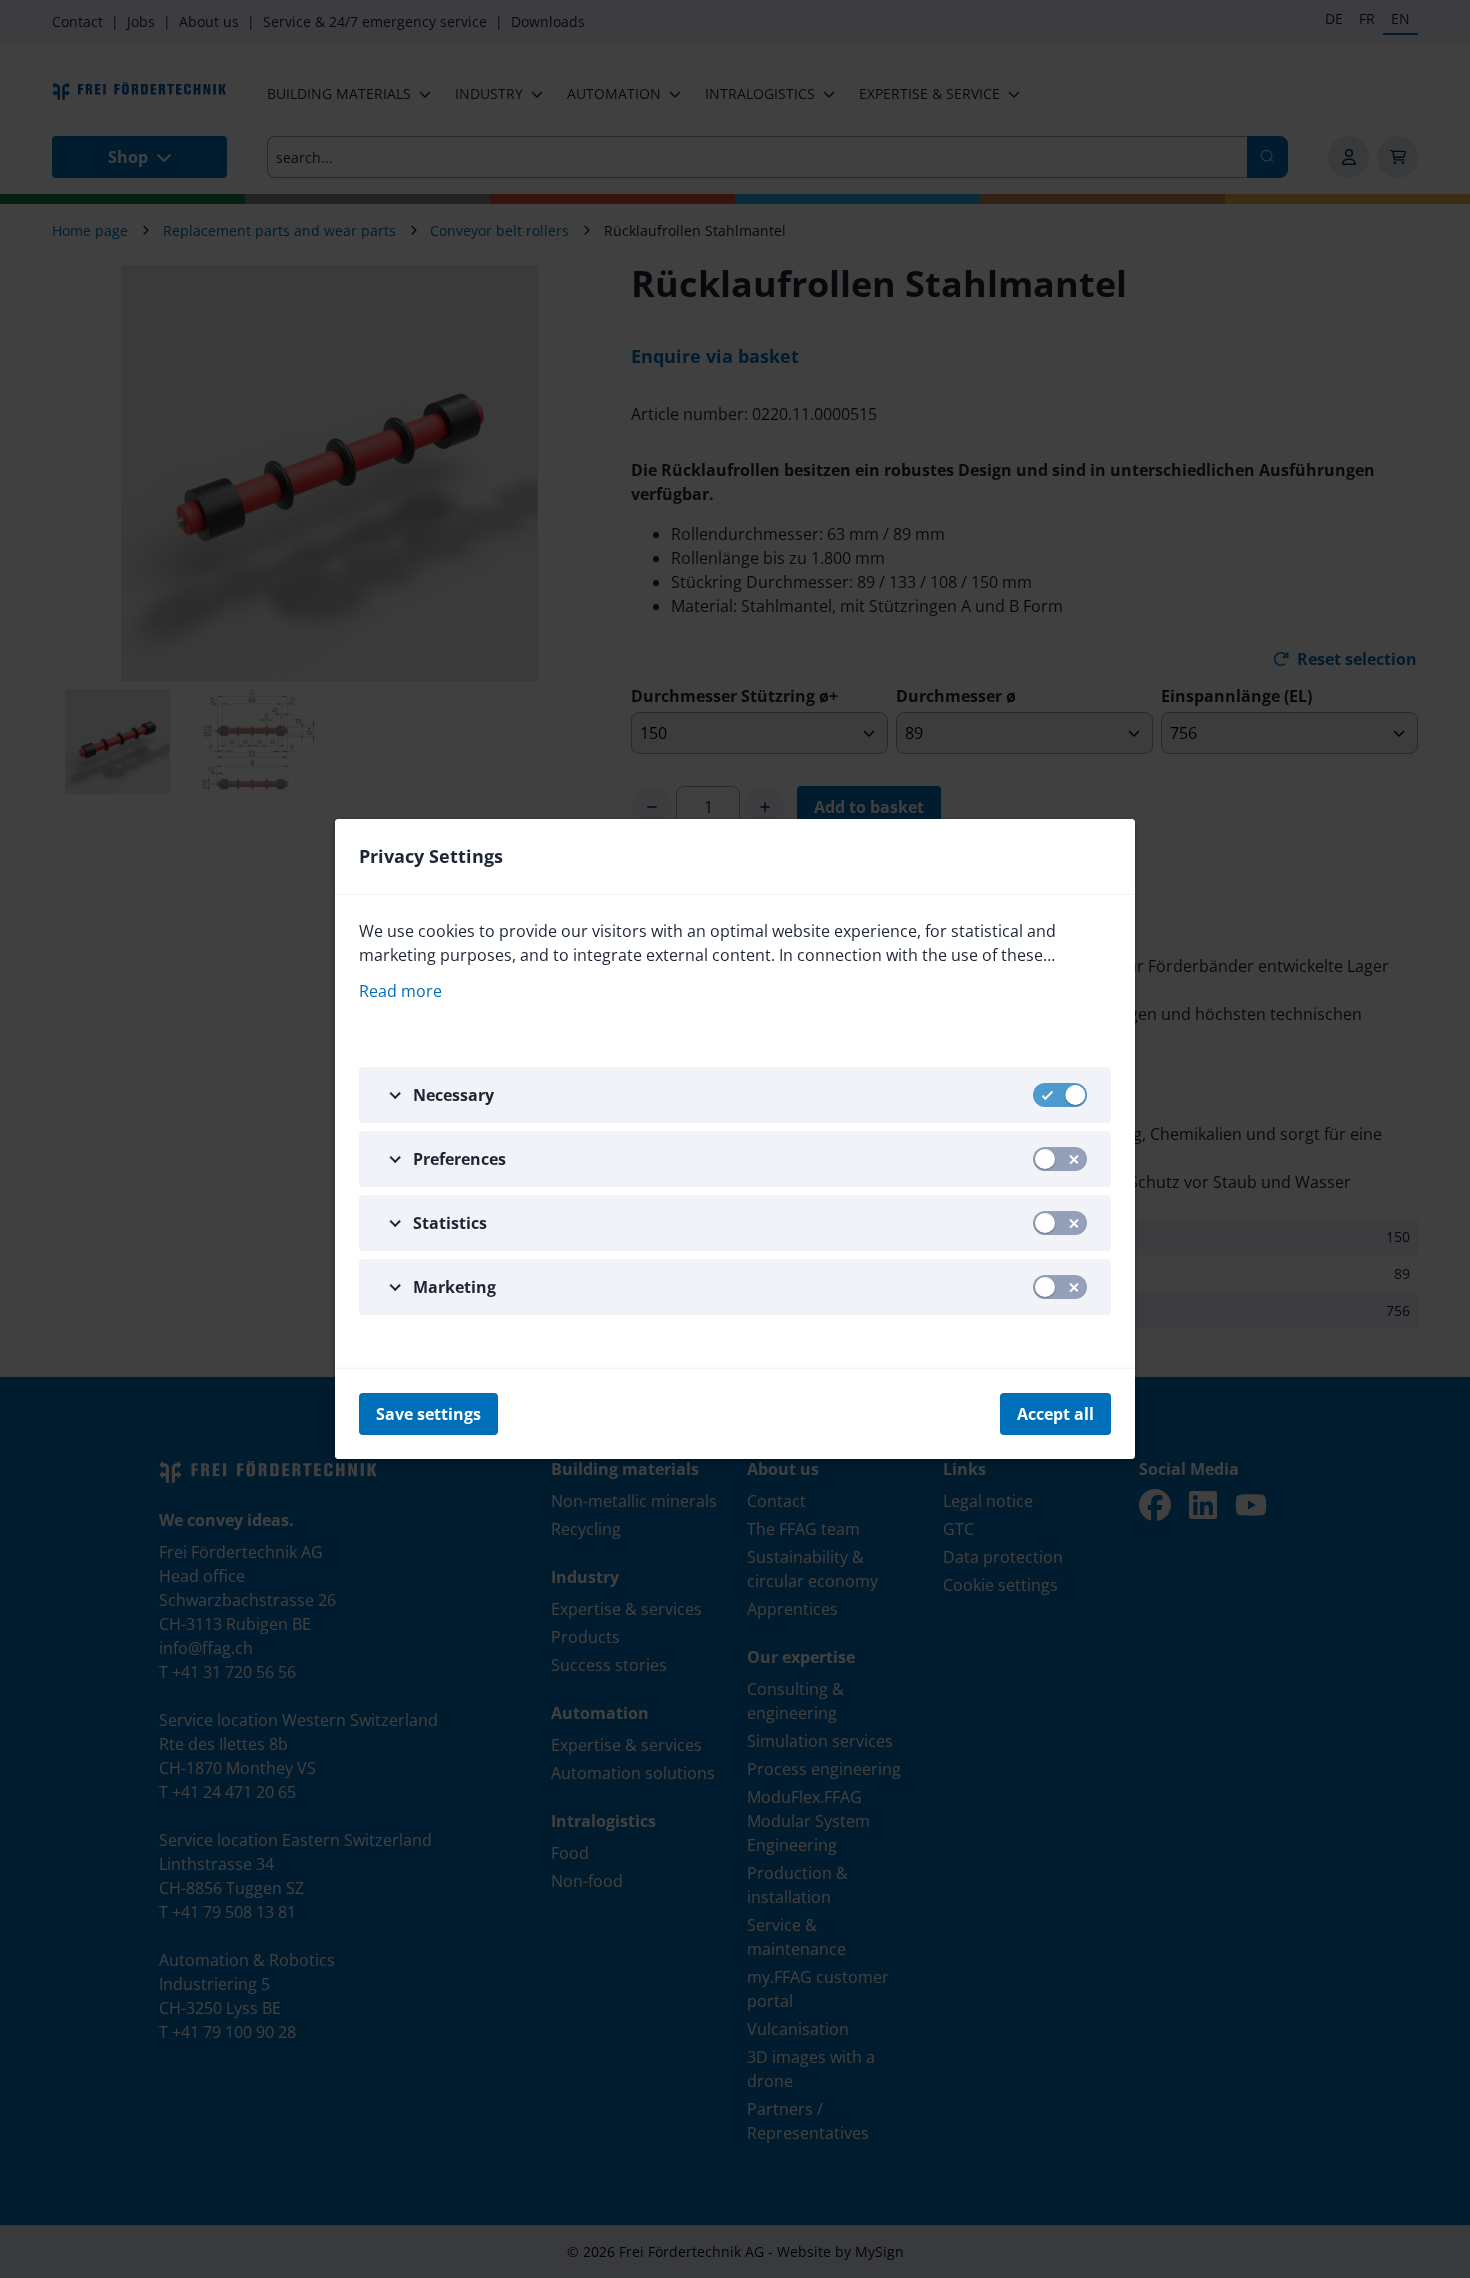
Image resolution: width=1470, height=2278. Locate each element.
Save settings (428, 1414)
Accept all (1055, 1414)
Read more (400, 991)
